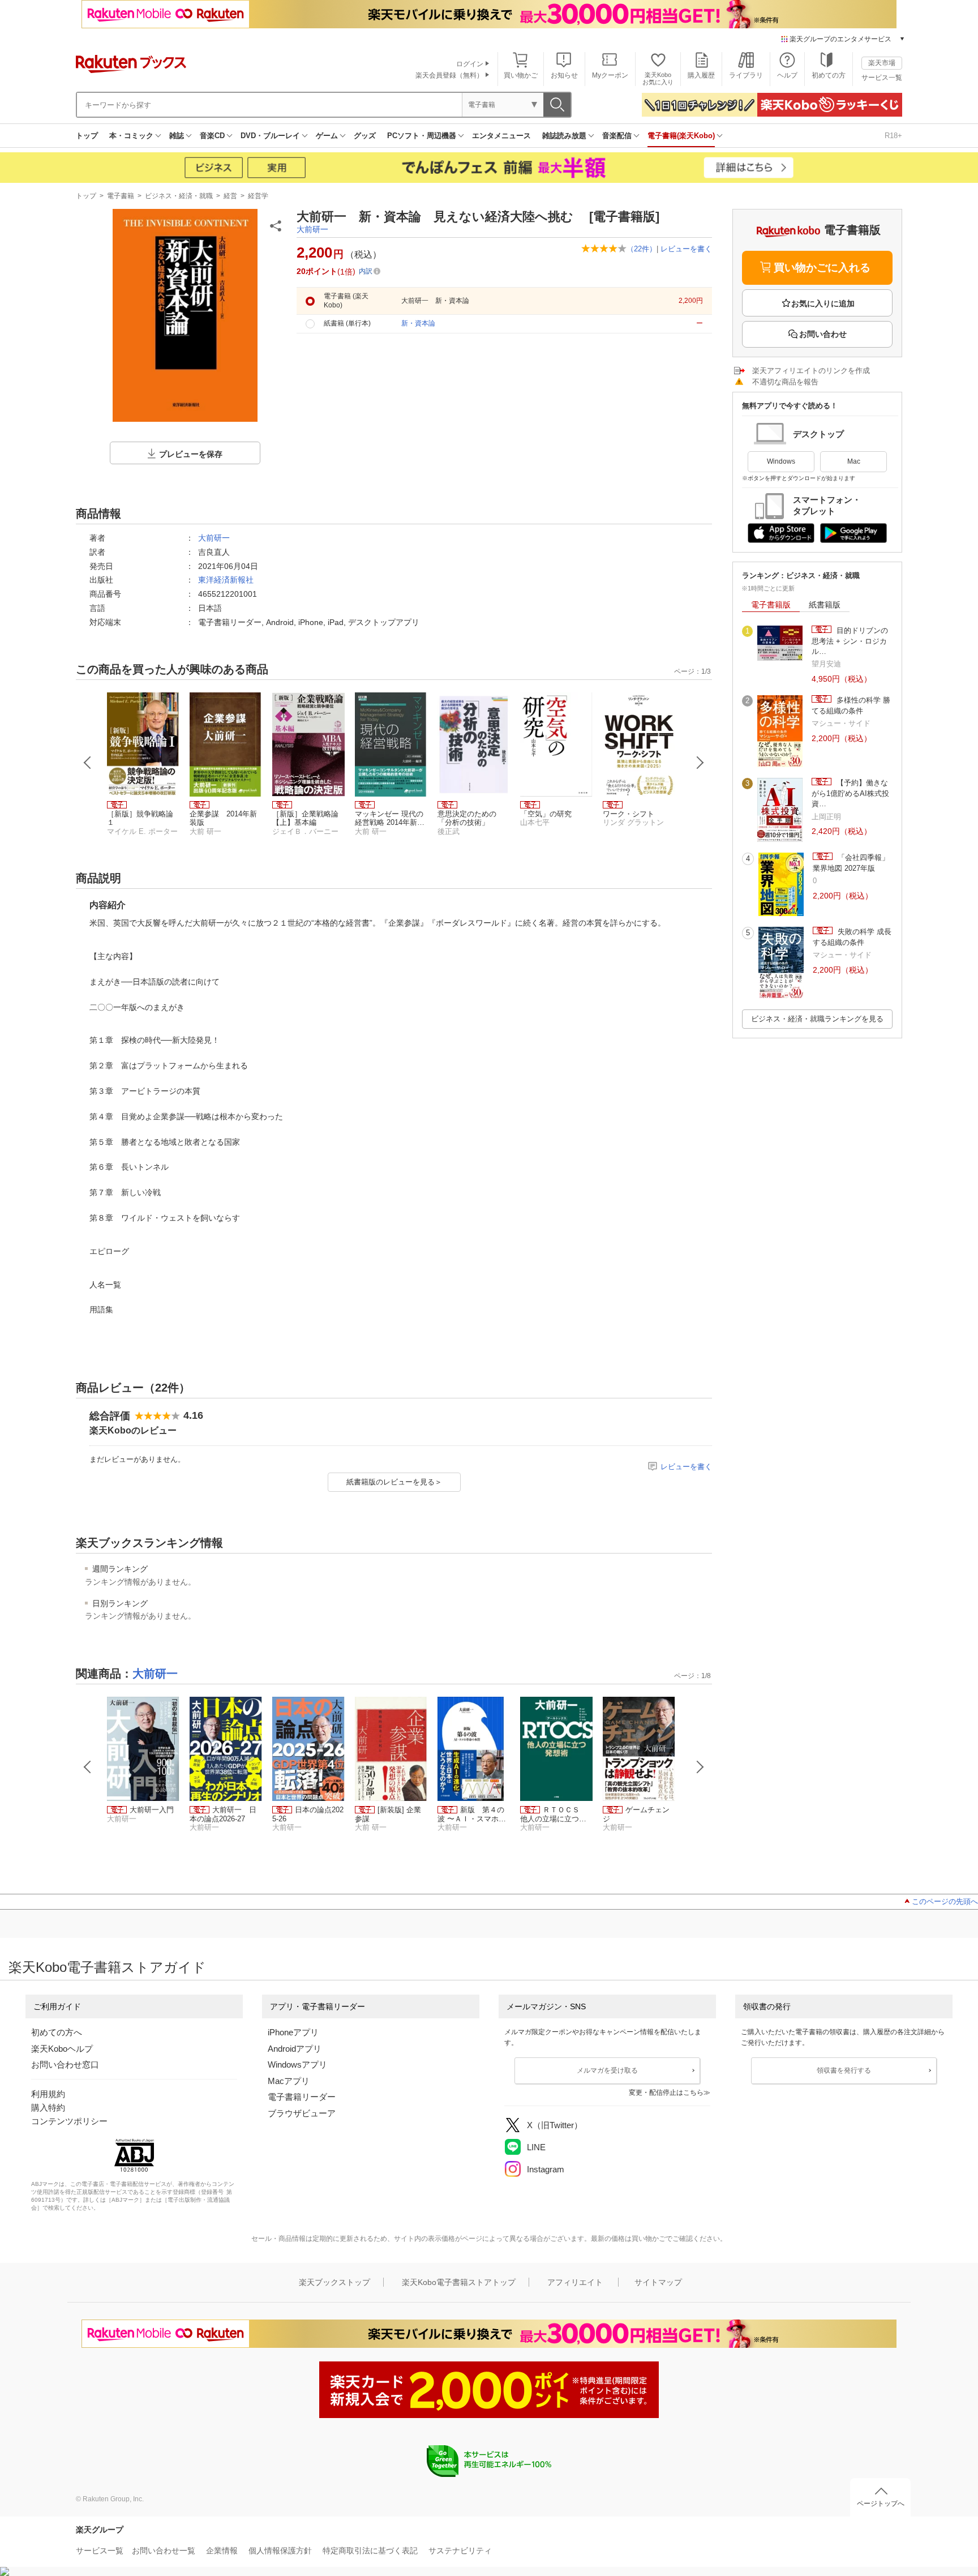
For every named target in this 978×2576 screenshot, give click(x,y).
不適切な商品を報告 (785, 382)
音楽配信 (617, 136)
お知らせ (564, 75)
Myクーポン (610, 75)
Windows (781, 461)
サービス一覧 (882, 78)
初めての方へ (57, 2032)
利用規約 (48, 2094)
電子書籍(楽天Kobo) (681, 136)
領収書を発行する (844, 2070)
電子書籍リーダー (302, 2097)
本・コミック (131, 136)
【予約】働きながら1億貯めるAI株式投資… (850, 793)
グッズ (365, 136)
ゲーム (327, 136)
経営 (230, 196)
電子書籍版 (771, 605)
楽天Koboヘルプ (62, 2049)
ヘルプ (787, 75)
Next (700, 763)
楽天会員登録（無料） (449, 75)
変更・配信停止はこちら (666, 2093)
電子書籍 (121, 196)
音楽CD (212, 136)
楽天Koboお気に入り (658, 78)
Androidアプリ (295, 2049)
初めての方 (829, 75)
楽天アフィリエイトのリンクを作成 (811, 371)
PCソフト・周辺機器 (422, 136)
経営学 (258, 196)
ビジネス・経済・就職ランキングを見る (817, 1019)
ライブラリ (746, 75)
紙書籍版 (825, 605)
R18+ (893, 136)
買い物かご (521, 75)
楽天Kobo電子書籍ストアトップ (459, 2282)
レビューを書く (686, 249)
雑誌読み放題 (564, 136)
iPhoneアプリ (293, 2032)
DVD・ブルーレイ (270, 136)
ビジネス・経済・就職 (179, 196)
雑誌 (177, 136)
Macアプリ (289, 2081)
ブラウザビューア (302, 2113)
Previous (88, 763)
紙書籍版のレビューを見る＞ (394, 1482)
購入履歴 (701, 75)
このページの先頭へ (945, 1901)
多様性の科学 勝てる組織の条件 (851, 705)
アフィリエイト (575, 2282)
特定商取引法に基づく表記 (370, 2551)
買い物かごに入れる (822, 268)
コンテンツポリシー (69, 2121)
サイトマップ (658, 2282)
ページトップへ (881, 2504)
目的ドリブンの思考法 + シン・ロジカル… (850, 641)
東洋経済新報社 (226, 580)
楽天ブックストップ (334, 2282)
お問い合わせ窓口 (65, 2064)
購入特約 (48, 2108)
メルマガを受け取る (607, 2070)
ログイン (470, 64)
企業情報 (222, 2551)
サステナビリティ (460, 2551)
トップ (87, 136)
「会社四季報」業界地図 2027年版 (851, 863)
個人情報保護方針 (280, 2551)
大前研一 (312, 229)
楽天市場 (882, 63)
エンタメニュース (501, 136)
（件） (642, 249)
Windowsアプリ (297, 2064)
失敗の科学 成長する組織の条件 (852, 937)
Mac (854, 461)
